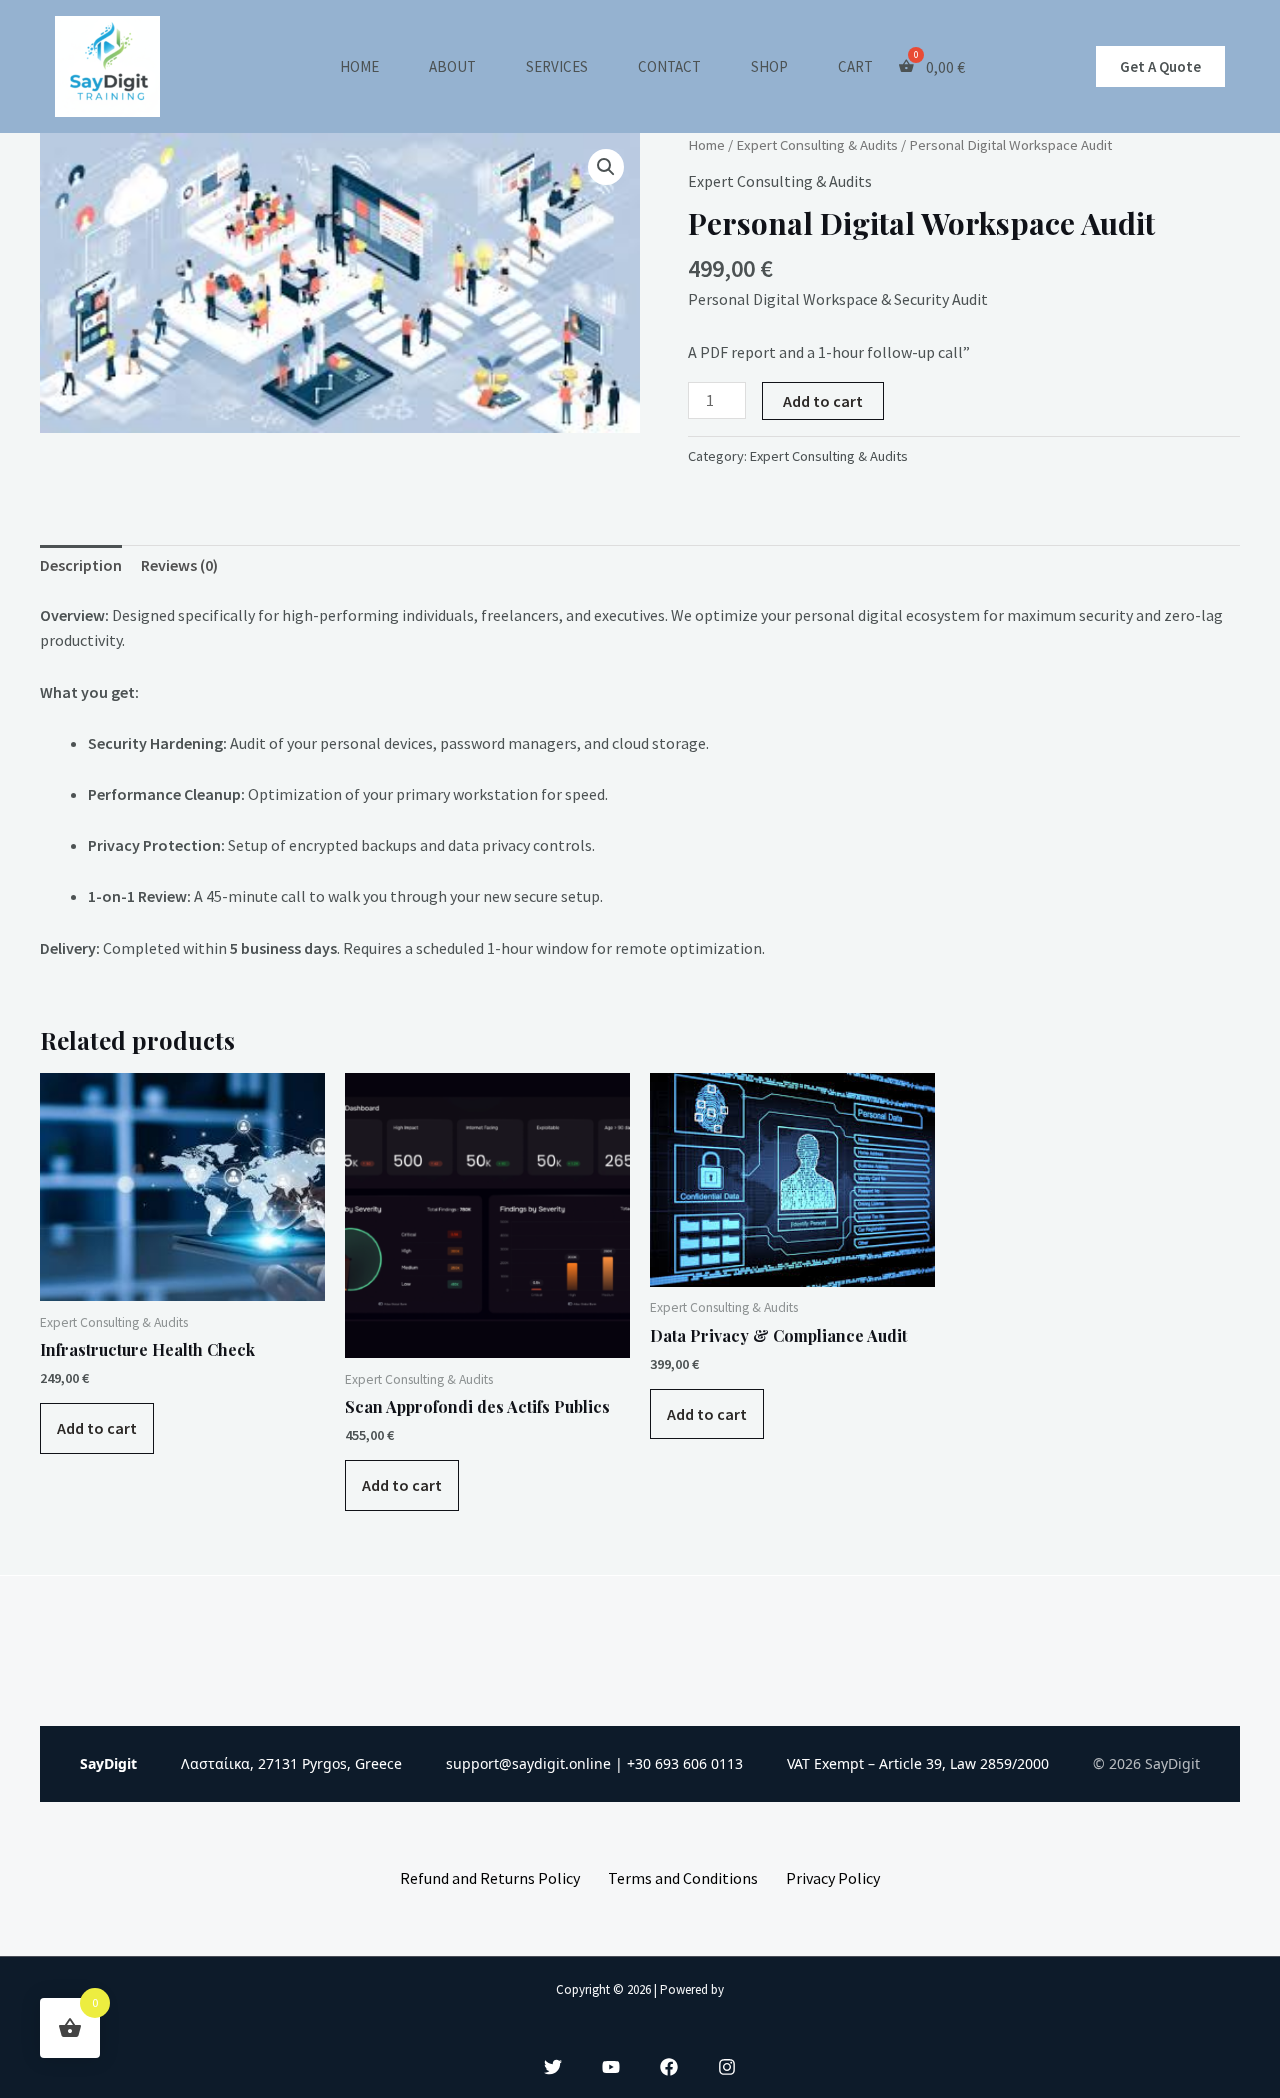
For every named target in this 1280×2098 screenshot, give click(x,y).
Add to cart (823, 401)
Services (557, 66)
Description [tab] (81, 565)
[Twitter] (553, 2067)
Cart (855, 66)
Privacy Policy (833, 1878)
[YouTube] (611, 2067)
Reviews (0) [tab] (179, 565)
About (452, 66)
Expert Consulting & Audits (817, 145)
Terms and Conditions (683, 1878)
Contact (669, 66)
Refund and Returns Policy (490, 1878)
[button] (1160, 66)
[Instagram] (727, 2067)
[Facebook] (669, 2067)
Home (359, 66)
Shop (769, 66)
